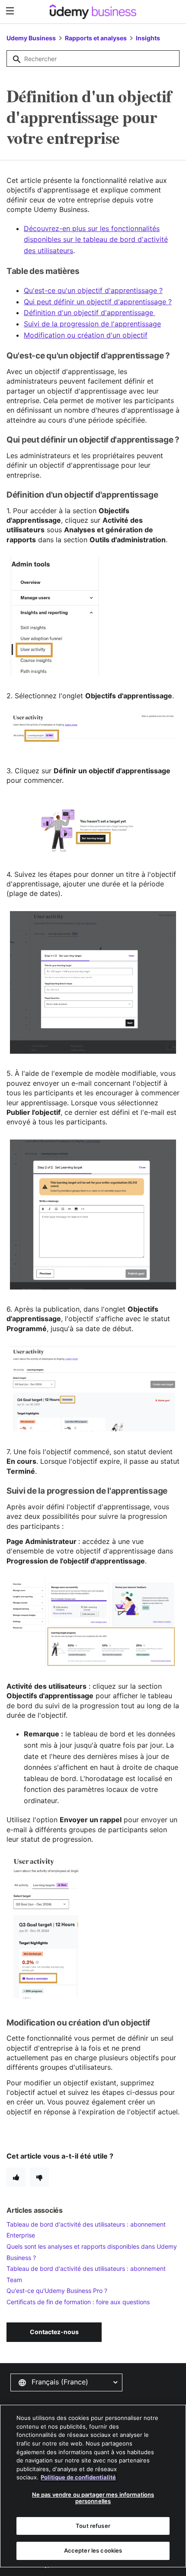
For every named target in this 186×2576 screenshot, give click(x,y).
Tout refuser (93, 2526)
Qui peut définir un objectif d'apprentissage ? (98, 302)
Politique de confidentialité (78, 2477)
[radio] (16, 2177)
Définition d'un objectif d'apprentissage (90, 313)
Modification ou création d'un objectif (86, 335)
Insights (148, 38)
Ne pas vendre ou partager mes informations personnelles (93, 2498)
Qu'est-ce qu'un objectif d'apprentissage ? (93, 290)
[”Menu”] (11, 11)
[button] (66, 2382)
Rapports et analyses (96, 38)
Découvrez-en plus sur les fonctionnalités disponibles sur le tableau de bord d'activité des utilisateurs (96, 239)
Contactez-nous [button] (54, 2332)
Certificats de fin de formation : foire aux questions (78, 2302)
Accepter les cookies (93, 2550)
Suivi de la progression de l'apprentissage (92, 324)
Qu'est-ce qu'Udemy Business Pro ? (57, 2291)
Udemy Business (31, 38)
